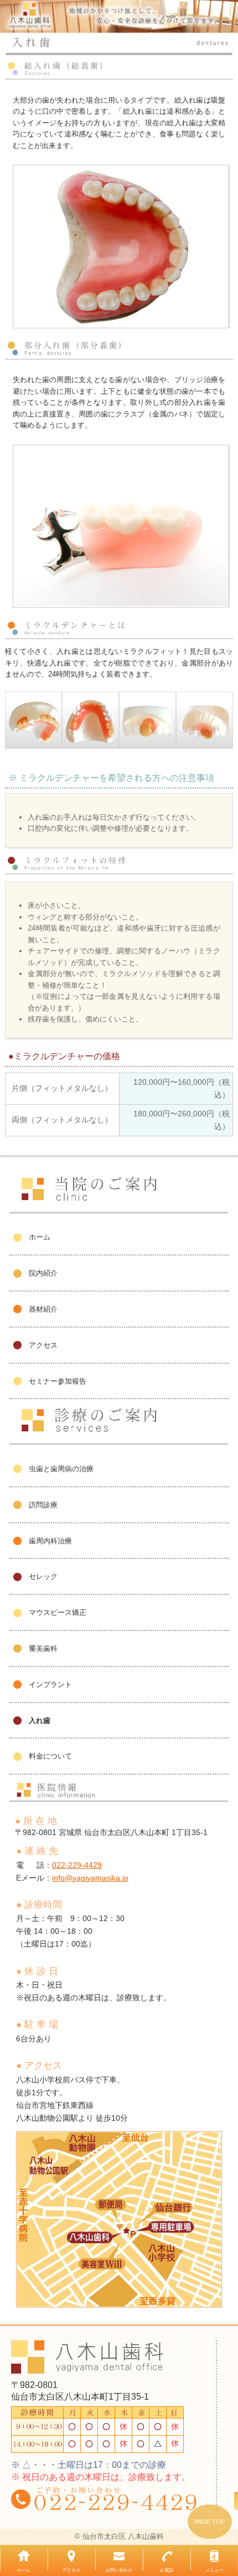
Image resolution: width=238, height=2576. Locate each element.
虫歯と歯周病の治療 (61, 1469)
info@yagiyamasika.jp (90, 1878)
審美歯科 (43, 1648)
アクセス (43, 1345)
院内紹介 (43, 1273)
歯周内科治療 (50, 1541)
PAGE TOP (209, 2522)
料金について (50, 1756)
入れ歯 (40, 1721)
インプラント (50, 1685)
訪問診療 (43, 1505)
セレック (43, 1576)
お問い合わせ (119, 2570)
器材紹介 (43, 1309)
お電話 (167, 2570)
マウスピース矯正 (58, 1612)
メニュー (214, 2570)
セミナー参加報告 (58, 1381)
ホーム (40, 1237)
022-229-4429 (77, 1865)
